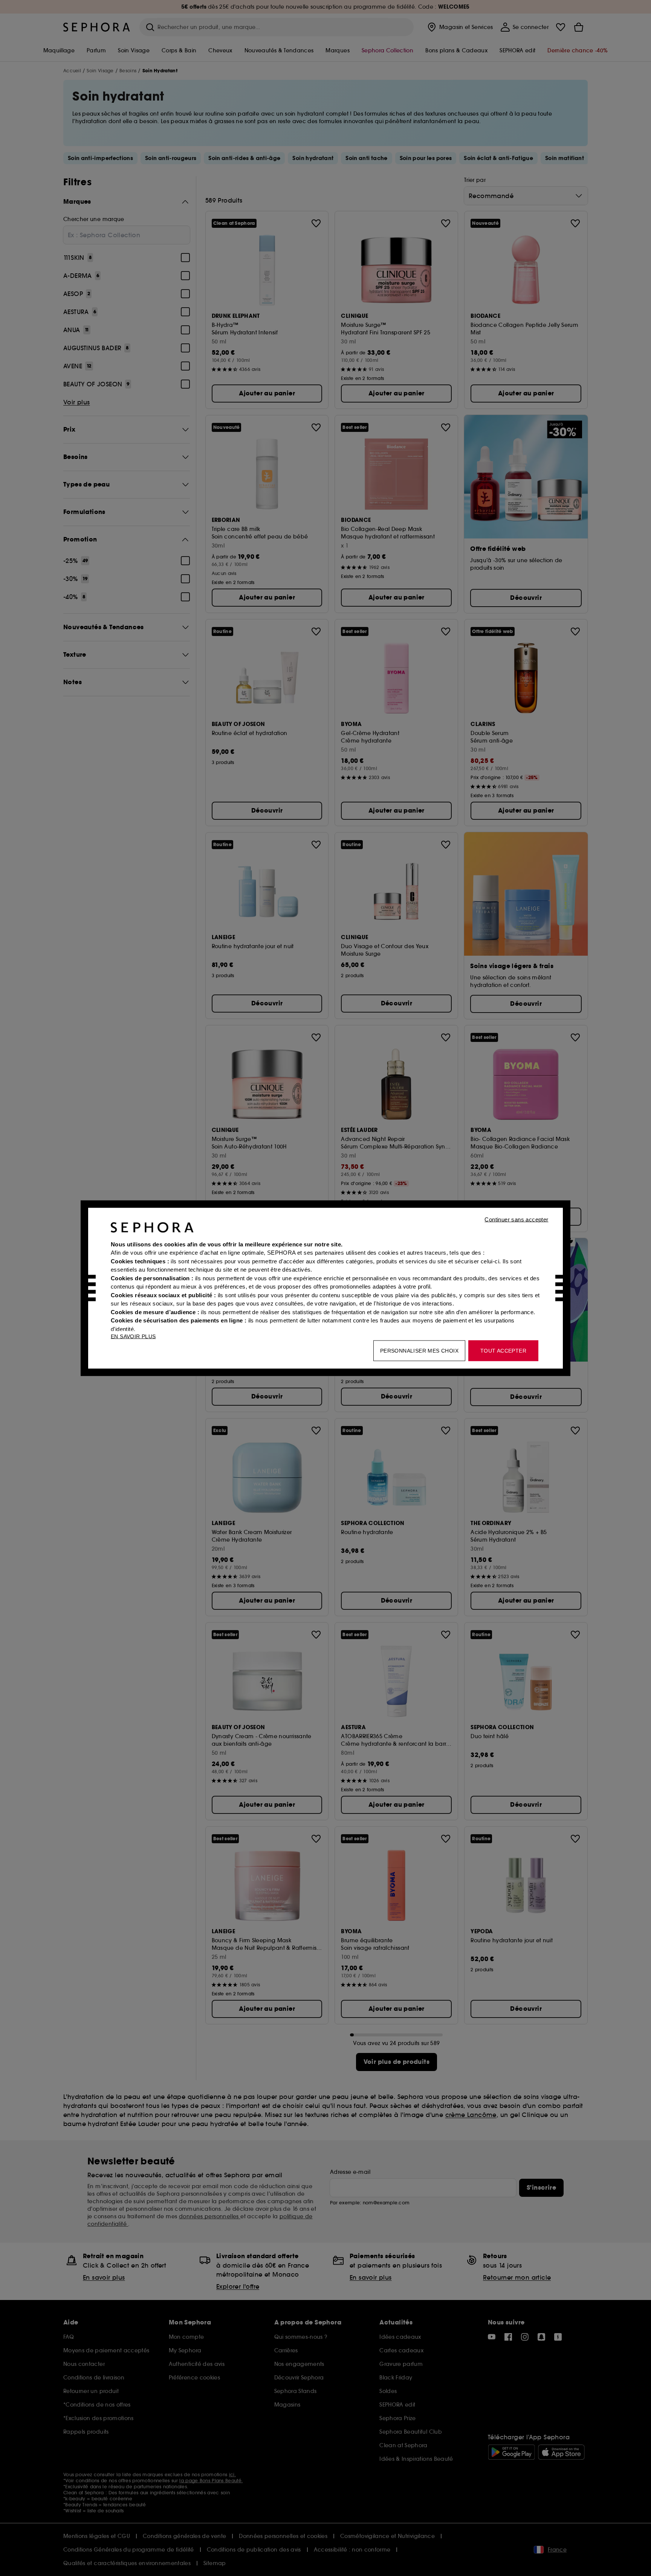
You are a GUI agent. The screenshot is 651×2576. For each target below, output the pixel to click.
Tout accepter (503, 1350)
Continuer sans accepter (516, 1219)
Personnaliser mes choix (419, 1350)
